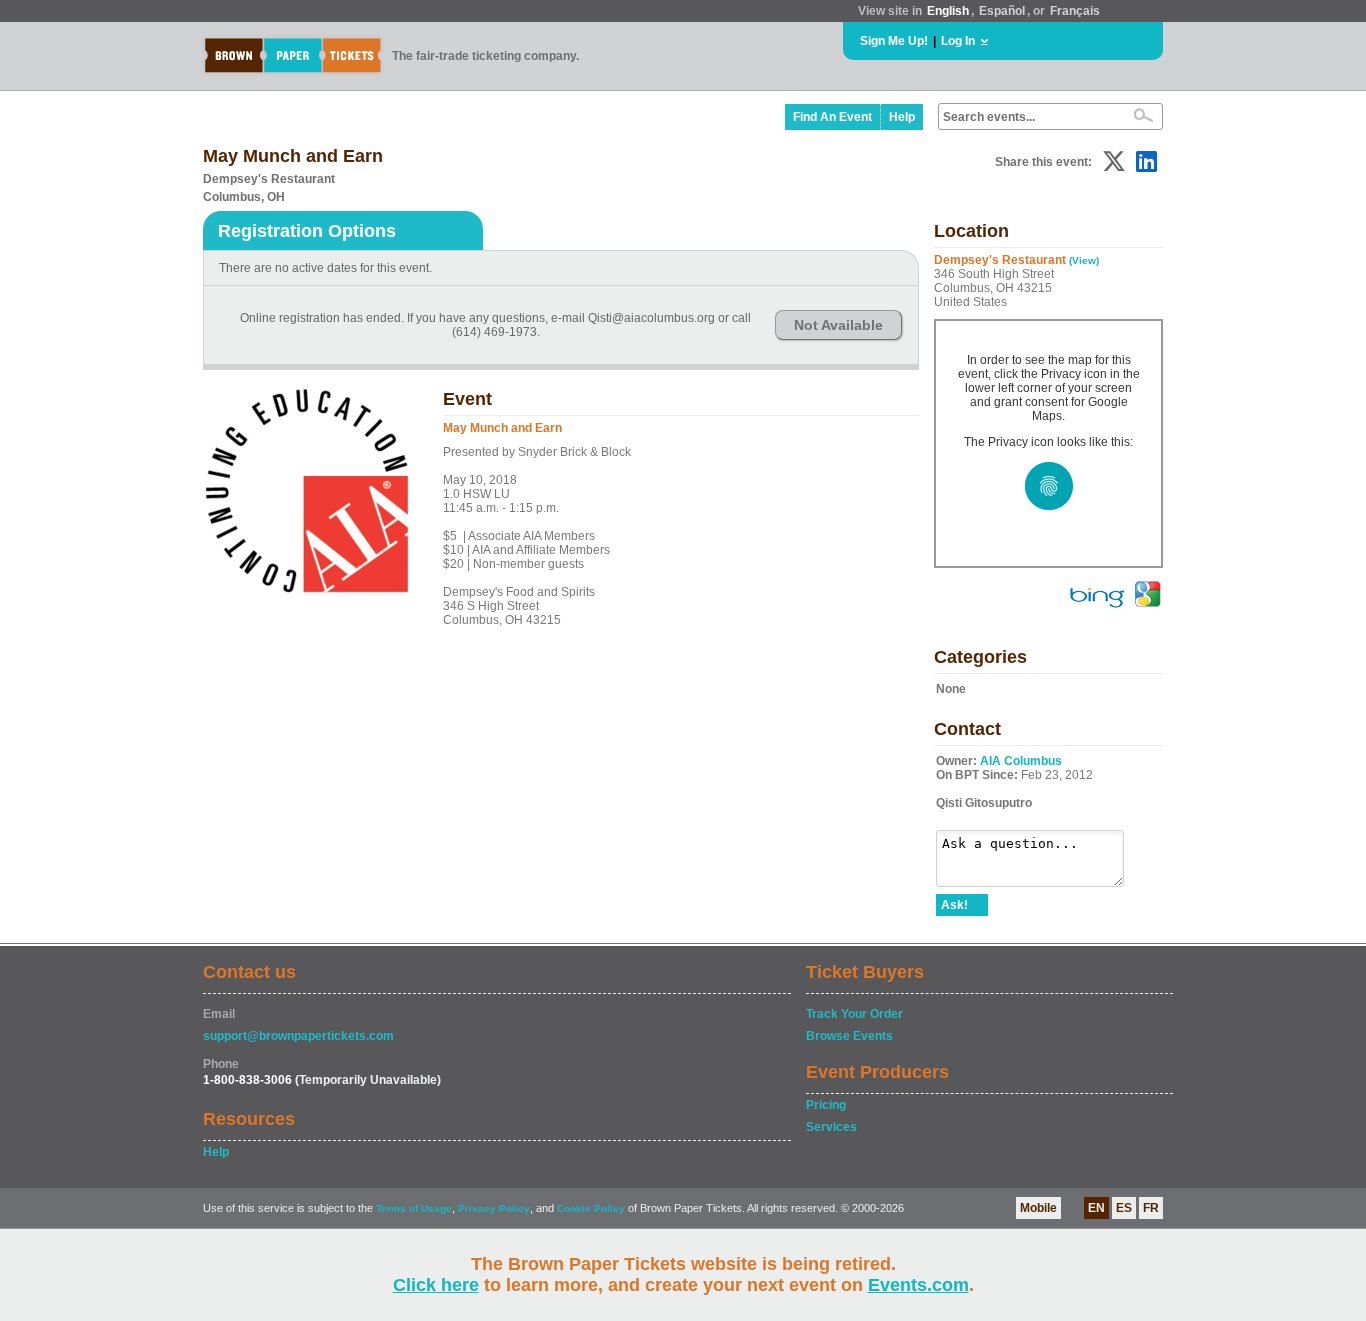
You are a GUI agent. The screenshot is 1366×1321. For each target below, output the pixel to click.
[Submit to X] (1114, 161)
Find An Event (832, 117)
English (948, 11)
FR (1151, 1208)
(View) (1084, 260)
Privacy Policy (494, 1208)
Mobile (1038, 1208)
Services (831, 1127)
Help (902, 117)
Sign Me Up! (894, 41)
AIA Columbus (1021, 761)
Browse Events (849, 1036)
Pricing (826, 1105)
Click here (436, 1285)
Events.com (918, 1285)
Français (1075, 11)
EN (1096, 1208)
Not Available (838, 325)
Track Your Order (854, 1014)
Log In (958, 41)
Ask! (954, 905)
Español (1002, 11)
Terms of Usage (414, 1208)
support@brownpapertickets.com (298, 1036)
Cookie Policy (591, 1208)
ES (1124, 1208)
